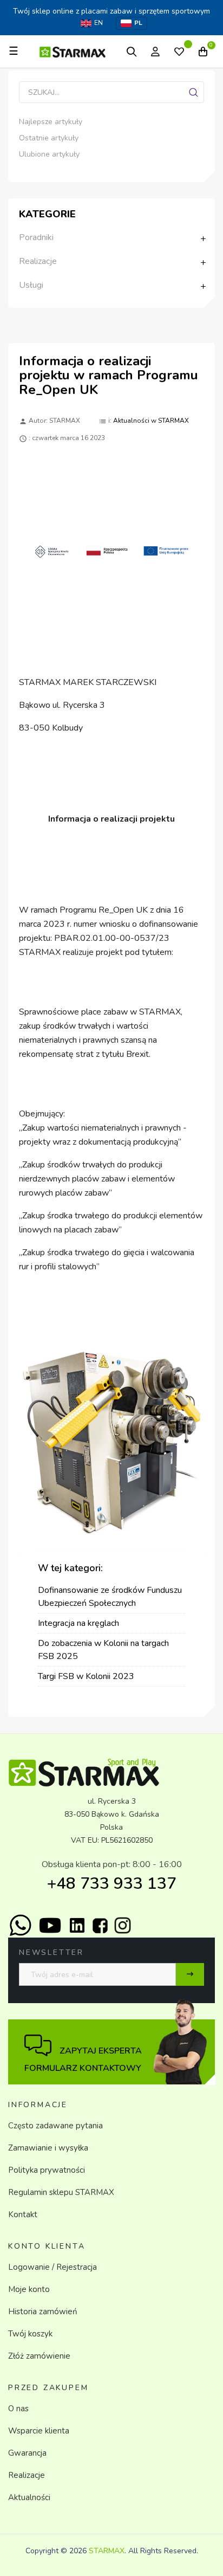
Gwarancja (27, 2453)
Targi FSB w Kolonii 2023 (86, 1676)
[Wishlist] (179, 53)
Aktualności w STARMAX (151, 421)
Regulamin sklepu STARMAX (61, 2192)
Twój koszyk (30, 2334)
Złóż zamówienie (39, 2356)
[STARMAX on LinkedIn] (77, 1925)
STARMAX (107, 2551)
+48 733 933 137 (112, 1884)
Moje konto (29, 2289)
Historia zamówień (43, 2312)
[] (193, 92)
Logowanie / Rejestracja (53, 2267)
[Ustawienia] (155, 51)
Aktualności (29, 2497)
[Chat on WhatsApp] (20, 1925)
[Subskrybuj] (190, 1974)
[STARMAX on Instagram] (123, 1925)
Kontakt (23, 2215)
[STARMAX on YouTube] (50, 1925)
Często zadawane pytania (55, 2126)
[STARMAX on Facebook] (100, 1926)
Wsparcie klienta (39, 2431)
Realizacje (27, 2475)
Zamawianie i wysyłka (48, 2148)
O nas (18, 2409)
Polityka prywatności (47, 2170)
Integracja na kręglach (78, 1623)
